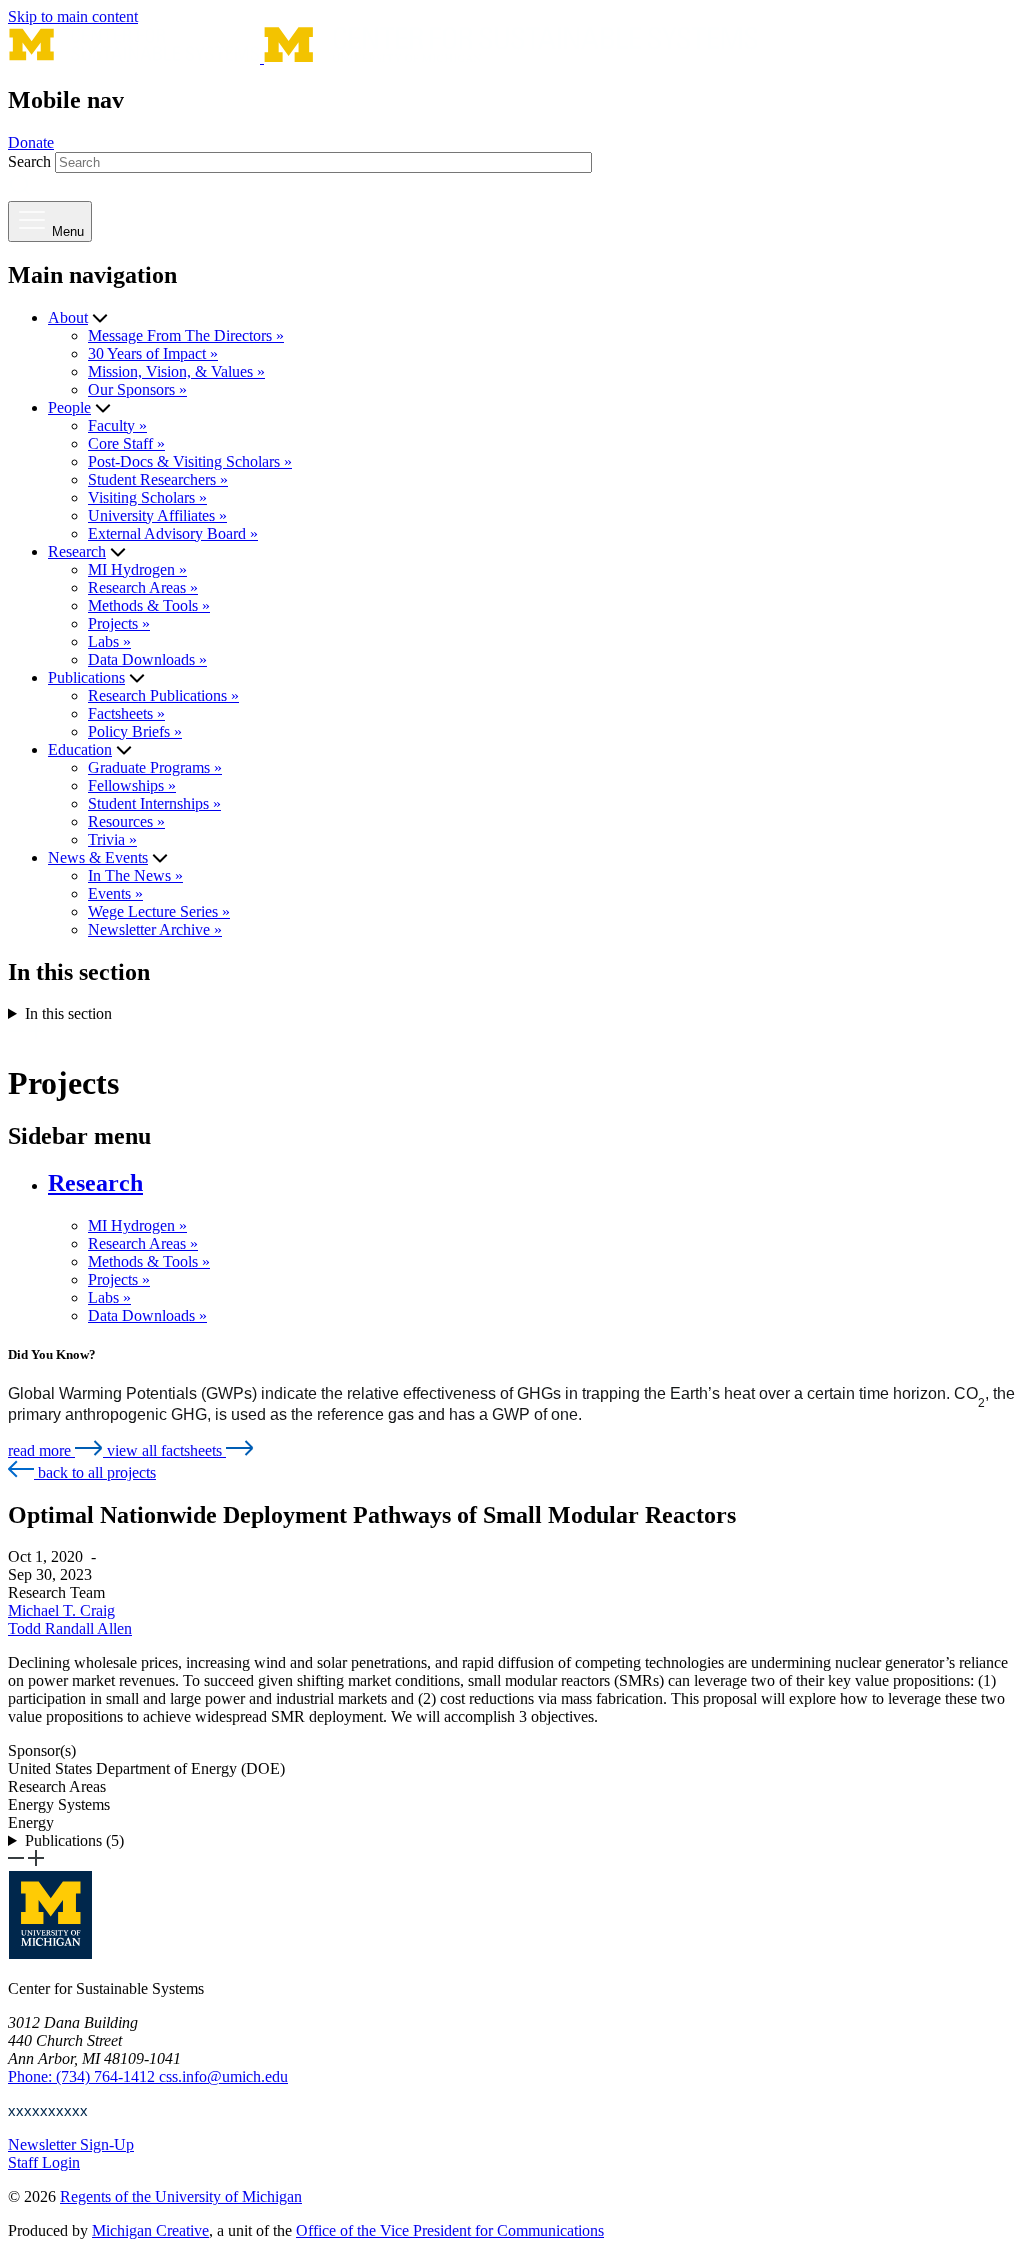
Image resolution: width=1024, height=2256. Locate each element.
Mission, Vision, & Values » (176, 371)
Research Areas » (143, 587)
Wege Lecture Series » (159, 911)
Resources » (126, 821)
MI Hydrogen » (137, 569)
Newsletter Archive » (155, 929)
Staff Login (44, 2162)
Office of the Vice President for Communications (450, 2230)
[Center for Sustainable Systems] (383, 57)
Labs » (109, 641)
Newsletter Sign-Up (71, 2144)
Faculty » (117, 425)
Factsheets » (126, 713)
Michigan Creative (150, 2230)
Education (80, 749)
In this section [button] (68, 1013)
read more (41, 1450)
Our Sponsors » (137, 389)
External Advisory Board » (173, 533)
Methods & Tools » (149, 605)
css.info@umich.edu (223, 2076)
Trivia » (112, 839)
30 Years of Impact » (153, 353)
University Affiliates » (157, 515)
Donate (31, 142)
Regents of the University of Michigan (181, 2196)
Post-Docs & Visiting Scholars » (190, 461)
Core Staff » (126, 443)
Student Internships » (154, 803)
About (68, 317)
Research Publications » (163, 695)
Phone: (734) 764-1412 (83, 2076)
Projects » (119, 623)
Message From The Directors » (186, 335)
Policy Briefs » (135, 731)
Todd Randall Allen (70, 1628)
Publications (86, 677)
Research (77, 551)
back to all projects (95, 1472)
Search (29, 161)
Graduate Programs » (155, 767)
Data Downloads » (147, 659)
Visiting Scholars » (147, 497)
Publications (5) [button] (74, 1840)
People (69, 407)
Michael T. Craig (61, 1610)
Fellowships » (132, 785)
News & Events (98, 857)
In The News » (135, 875)
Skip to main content (73, 16)
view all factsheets (166, 1450)
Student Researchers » (158, 479)
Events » (115, 893)
